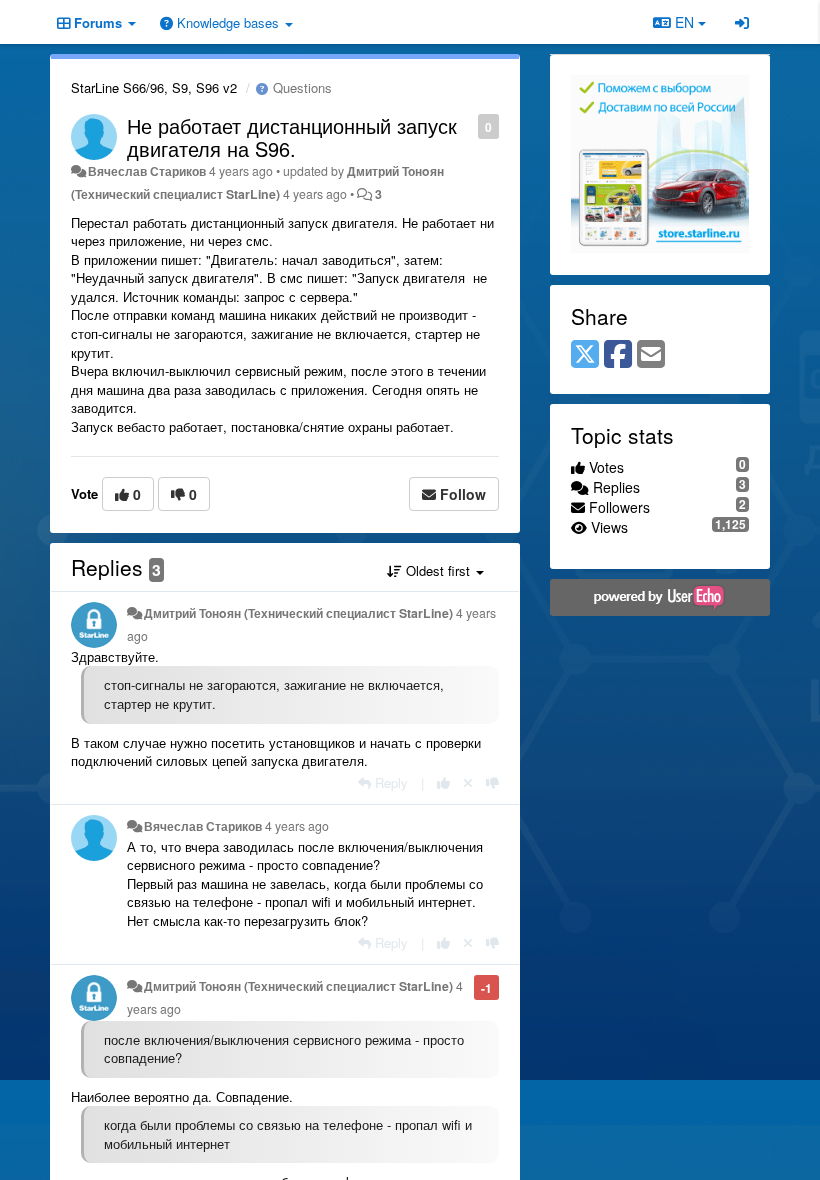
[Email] (651, 355)
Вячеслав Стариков (147, 171)
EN (684, 22)
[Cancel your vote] (468, 782)
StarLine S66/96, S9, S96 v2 (154, 87)
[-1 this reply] (492, 782)
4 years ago (297, 826)
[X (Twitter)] (585, 355)
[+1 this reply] (443, 782)
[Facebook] (618, 355)
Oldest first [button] (438, 570)
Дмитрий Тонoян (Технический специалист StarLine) (298, 613)
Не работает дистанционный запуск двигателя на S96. (292, 137)
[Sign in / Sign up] (742, 22)
